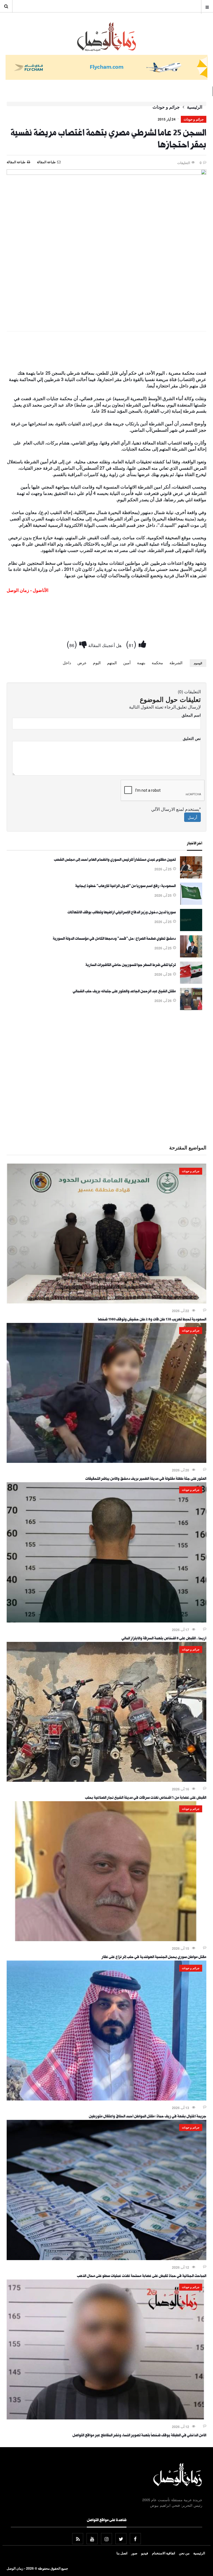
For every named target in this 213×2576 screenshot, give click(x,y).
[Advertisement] (106, 352)
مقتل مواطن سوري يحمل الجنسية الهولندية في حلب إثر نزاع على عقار (154, 1957)
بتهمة (141, 663)
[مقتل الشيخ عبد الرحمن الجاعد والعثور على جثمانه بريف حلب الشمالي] (191, 1008)
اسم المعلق (191, 715)
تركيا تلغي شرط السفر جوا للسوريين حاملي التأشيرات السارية (131, 965)
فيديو (145, 2553)
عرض (82, 663)
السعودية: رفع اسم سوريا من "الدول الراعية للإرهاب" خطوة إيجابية (125, 886)
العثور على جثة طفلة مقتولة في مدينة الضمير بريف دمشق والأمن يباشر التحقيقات (146, 1479)
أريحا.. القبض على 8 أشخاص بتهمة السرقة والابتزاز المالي (164, 1639)
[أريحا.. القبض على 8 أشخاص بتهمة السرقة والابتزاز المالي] (106, 1621)
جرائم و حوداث (166, 107)
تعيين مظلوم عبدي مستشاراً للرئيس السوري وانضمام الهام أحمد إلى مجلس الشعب (115, 860)
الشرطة (176, 663)
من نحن (184, 2553)
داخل (67, 663)
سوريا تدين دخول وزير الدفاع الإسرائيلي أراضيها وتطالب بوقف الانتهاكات (122, 913)
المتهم (112, 663)
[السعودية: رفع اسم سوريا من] (191, 903)
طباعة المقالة (16, 162)
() (132, 644)
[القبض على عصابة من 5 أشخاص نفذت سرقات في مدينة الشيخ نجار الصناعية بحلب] (106, 1780)
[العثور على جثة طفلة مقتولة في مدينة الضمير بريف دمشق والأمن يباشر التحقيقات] (106, 1461)
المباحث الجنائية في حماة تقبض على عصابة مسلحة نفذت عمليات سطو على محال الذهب (142, 2276)
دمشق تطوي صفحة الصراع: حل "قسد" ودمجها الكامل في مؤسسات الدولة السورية (114, 939)
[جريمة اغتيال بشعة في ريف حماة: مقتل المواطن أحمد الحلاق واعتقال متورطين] (106, 2099)
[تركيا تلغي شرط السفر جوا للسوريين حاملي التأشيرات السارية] (191, 982)
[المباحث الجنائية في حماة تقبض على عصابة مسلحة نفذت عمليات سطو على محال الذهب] (106, 2258)
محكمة (157, 663)
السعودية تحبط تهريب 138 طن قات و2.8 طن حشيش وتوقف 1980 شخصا (152, 1320)
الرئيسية (195, 107)
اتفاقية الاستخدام (163, 2553)
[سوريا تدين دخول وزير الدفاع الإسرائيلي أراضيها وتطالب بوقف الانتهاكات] (191, 929)
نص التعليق (192, 738)
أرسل (192, 817)
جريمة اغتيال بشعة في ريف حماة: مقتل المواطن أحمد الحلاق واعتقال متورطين (148, 2117)
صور (134, 2553)
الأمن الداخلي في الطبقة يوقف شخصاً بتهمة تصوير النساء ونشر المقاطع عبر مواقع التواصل (139, 2436)
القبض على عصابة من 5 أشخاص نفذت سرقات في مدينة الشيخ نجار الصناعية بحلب (146, 1798)
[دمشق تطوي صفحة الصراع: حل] (191, 956)
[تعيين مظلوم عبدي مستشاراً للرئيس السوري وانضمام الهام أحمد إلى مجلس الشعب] (191, 877)
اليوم (97, 663)
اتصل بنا (122, 2553)
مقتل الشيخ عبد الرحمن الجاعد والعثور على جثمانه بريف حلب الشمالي (124, 992)
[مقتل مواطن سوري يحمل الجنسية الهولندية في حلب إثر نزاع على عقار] (106, 1939)
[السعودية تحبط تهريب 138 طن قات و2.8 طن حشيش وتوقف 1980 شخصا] (106, 1302)
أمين (127, 663)
